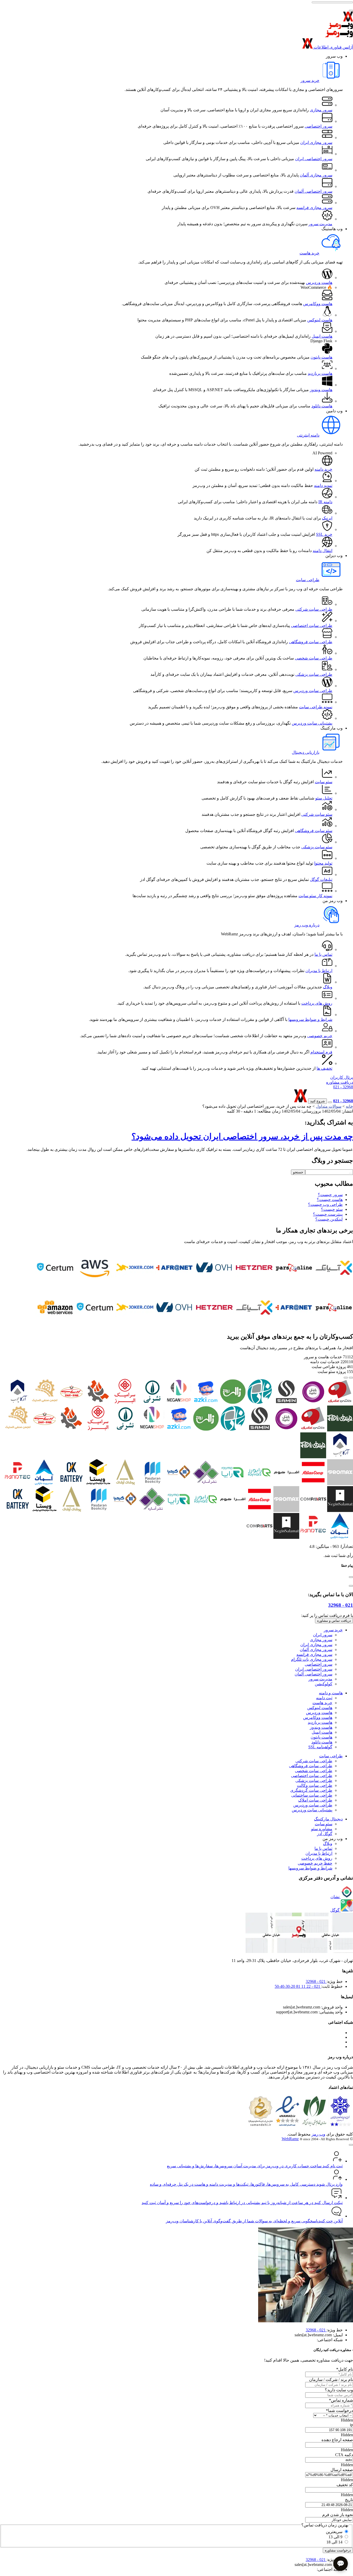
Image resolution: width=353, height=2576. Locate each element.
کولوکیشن (324, 1684)
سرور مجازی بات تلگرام (312, 1659)
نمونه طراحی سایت (316, 707)
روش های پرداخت (317, 1003)
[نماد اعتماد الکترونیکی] (287, 2125)
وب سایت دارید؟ (339, 2390)
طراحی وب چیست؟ (325, 1204)
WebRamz (290, 2139)
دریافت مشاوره (340, 1082)
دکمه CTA (344, 2455)
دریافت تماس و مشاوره (334, 1621)
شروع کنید (317, 1101)
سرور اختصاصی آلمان (313, 191)
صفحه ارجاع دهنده (337, 2440)
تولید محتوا (323, 863)
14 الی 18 (334, 2542)
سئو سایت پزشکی (317, 847)
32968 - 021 (343, 1087)
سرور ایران (323, 1635)
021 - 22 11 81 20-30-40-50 (298, 1986)
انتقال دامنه (323, 551)
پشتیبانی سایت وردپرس (312, 723)
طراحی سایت (308, 580)
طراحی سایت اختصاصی (312, 626)
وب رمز (319, 2134)
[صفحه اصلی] (177, 18)
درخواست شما (339, 2411)
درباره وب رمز (307, 925)
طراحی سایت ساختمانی (312, 1795)
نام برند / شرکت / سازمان (331, 2380)
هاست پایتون (321, 357)
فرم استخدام (321, 1052)
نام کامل (345, 2369)
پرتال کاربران (342, 1077)
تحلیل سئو (324, 798)
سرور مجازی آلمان (316, 175)
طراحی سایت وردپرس (313, 691)
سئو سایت (324, 782)
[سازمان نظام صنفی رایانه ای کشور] (314, 2125)
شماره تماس (341, 2400)
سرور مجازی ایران (316, 142)
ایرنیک (327, 518)
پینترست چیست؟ (328, 1214)
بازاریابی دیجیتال (306, 752)
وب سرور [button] (334, 56)
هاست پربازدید (320, 373)
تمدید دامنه (323, 486)
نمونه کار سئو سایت (315, 896)
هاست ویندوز (321, 390)
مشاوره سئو (322, 1829)
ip (351, 2425)
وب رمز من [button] (333, 901)
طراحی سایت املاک (315, 1800)
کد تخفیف (345, 2485)
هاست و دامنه (331, 1693)
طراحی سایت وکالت (315, 1785)
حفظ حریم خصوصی (315, 1863)
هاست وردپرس (319, 282)
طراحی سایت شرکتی (314, 609)
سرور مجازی (321, 110)
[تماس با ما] (330, 1102)
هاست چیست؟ (330, 1200)
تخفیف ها (324, 1068)
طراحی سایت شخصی (314, 658)
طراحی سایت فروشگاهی (311, 642)
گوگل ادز (325, 1834)
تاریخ (349, 2500)
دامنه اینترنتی (308, 435)
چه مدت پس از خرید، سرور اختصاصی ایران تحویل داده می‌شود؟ (242, 1136)
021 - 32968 (341, 1605)
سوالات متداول (329, 1106)
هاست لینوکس (320, 320)
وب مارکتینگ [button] (332, 728)
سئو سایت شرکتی (317, 814)
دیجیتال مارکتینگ (328, 1819)
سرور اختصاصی (319, 126)
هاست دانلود (322, 406)
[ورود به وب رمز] (288, 1101)
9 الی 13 (335, 2537)
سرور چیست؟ (330, 1195)
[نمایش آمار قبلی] (351, 1378)
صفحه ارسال (342, 2470)
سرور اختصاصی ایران (314, 159)
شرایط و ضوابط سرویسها (310, 1019)
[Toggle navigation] (351, 11)
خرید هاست (309, 253)
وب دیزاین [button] (334, 556)
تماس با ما (323, 954)
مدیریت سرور (320, 224)
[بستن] (351, 1577)
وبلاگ (328, 987)
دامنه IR (325, 502)
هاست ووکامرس (318, 304)
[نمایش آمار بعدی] (346, 1378)
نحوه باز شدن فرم (338, 2515)
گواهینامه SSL (320, 1747)
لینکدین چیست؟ (329, 1219)
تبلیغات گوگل (321, 879)
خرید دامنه (323, 469)
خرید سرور (310, 80)
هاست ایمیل (322, 336)
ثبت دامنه (324, 1698)
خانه (349, 1106)
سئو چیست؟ (332, 1209)
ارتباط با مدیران (319, 971)
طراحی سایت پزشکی (314, 674)
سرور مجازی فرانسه (314, 208)
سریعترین (334, 2532)
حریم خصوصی (320, 1036)
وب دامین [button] (334, 411)
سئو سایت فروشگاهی (314, 831)
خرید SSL (324, 534)
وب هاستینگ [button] (332, 229)
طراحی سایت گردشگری (311, 1790)
